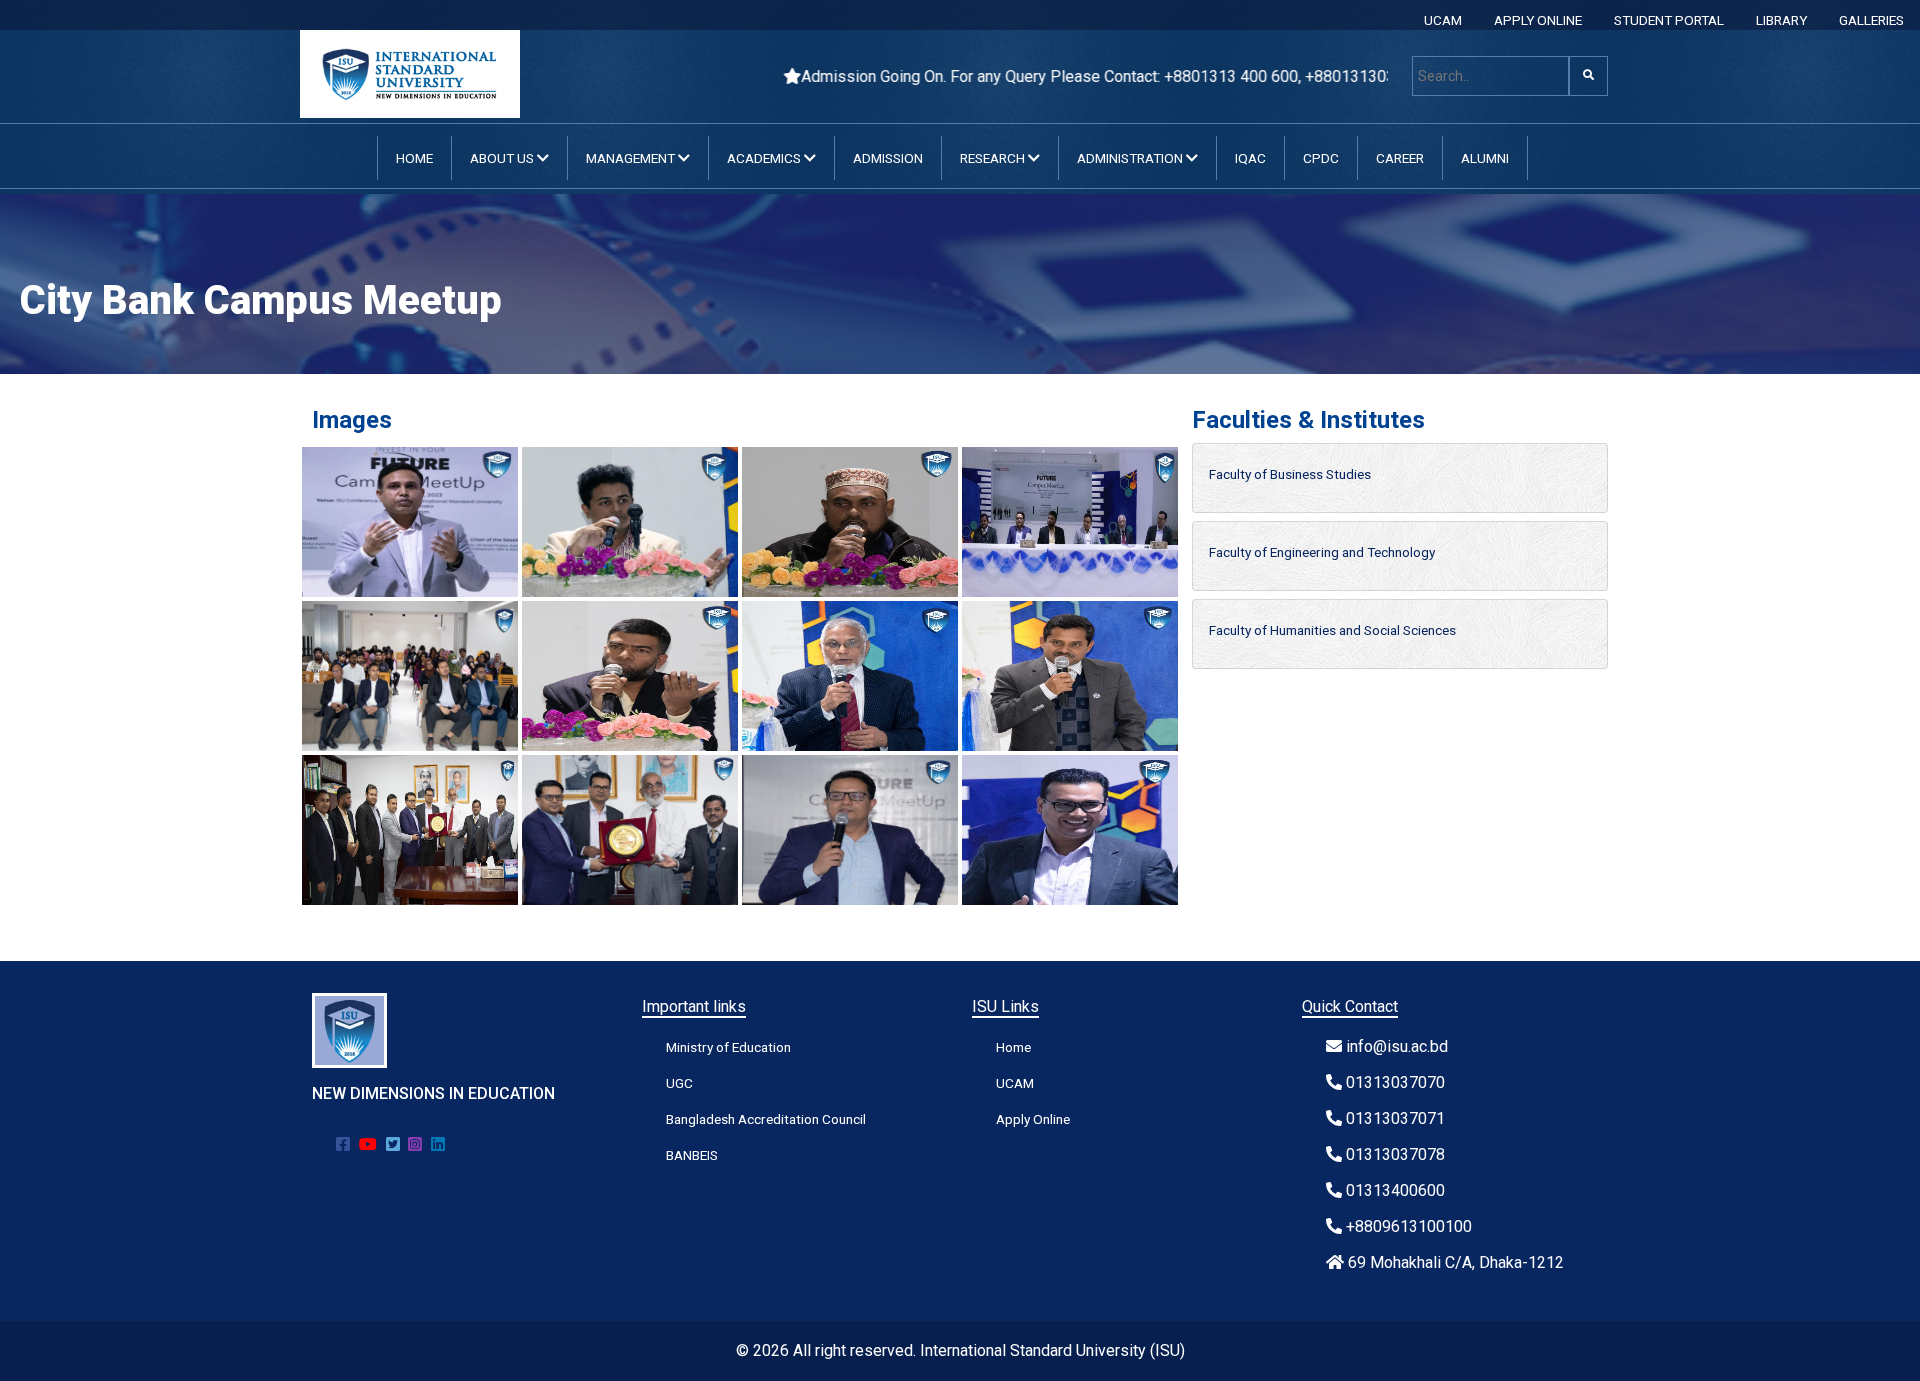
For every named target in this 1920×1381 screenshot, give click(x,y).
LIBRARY (1781, 20)
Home (414, 158)
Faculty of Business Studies (1290, 474)
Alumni (1485, 158)
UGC (679, 1083)
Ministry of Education (728, 1047)
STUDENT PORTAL (1669, 20)
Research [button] (994, 158)
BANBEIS (692, 1155)
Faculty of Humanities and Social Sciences (1332, 630)
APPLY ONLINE (1538, 20)
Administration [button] (1131, 158)
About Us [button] (503, 158)
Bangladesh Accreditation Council (766, 1119)
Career (1400, 158)
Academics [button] (765, 158)
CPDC (1321, 158)
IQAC (1250, 158)
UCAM (1443, 20)
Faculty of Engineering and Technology (1322, 552)
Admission (888, 158)
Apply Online (1033, 1119)
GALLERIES (1871, 20)
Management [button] (632, 158)
